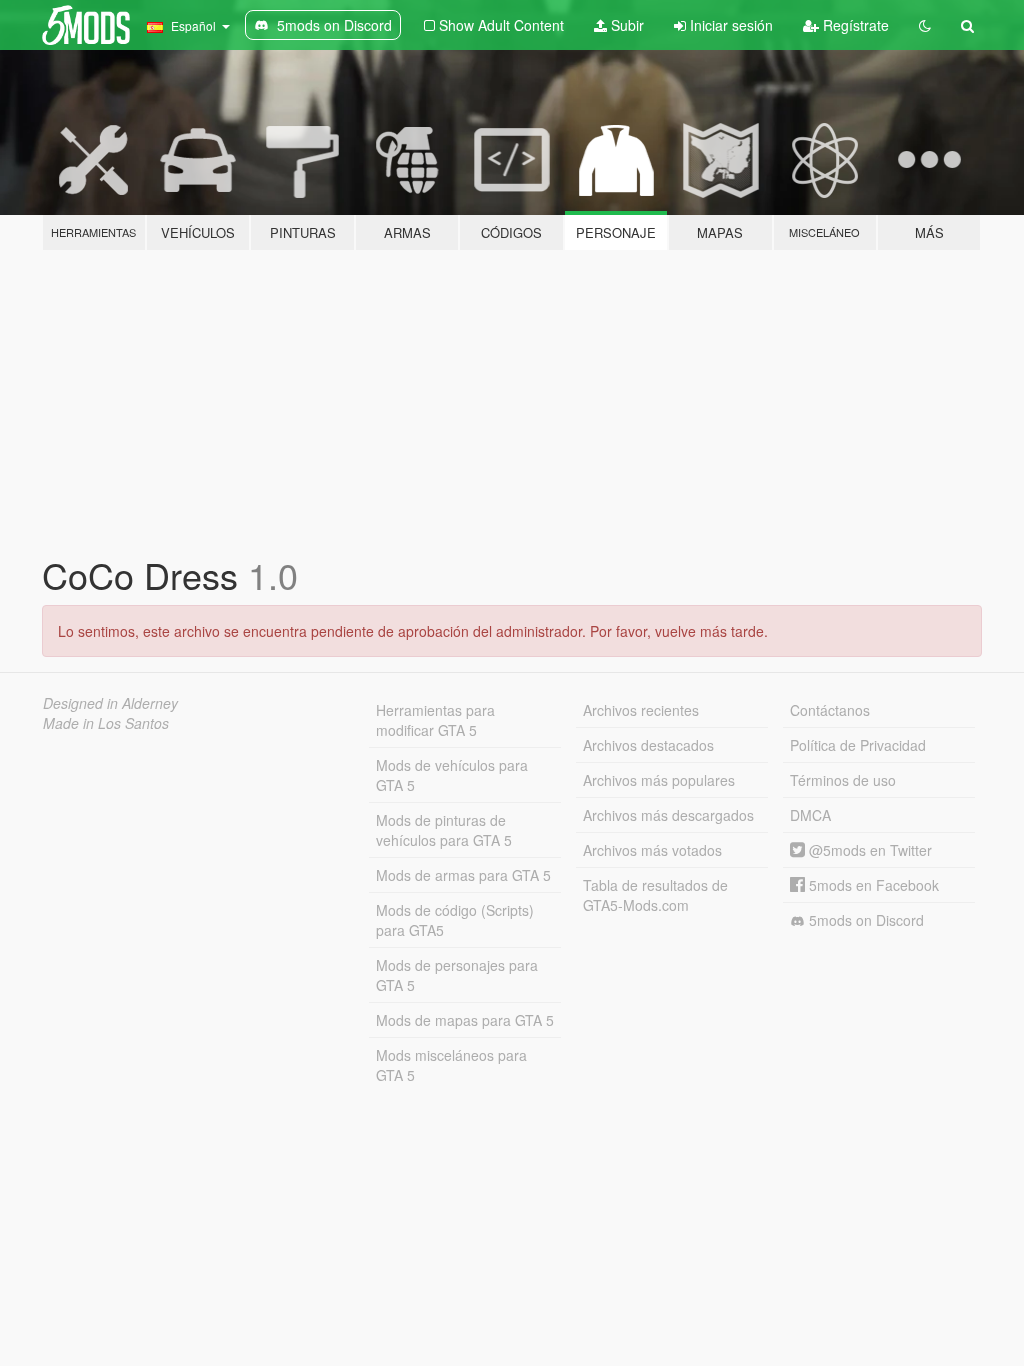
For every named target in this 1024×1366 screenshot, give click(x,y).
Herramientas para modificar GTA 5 (435, 720)
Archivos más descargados (668, 815)
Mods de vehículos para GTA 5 (452, 775)
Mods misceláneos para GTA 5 (451, 1065)
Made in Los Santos (106, 723)
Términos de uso (843, 780)
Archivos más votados (652, 850)
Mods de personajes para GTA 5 (457, 975)
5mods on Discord (864, 920)
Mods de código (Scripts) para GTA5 (455, 920)
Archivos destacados (648, 745)
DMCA (810, 815)
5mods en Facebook (872, 885)
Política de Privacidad (858, 745)
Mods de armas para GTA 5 (463, 875)
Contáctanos (830, 710)
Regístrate (854, 25)
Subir (625, 25)
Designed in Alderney (110, 703)
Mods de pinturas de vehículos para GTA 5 (444, 830)
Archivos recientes (641, 710)
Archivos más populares (659, 780)
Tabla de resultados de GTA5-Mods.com (655, 895)
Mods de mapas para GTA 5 (465, 1020)
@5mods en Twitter (868, 850)
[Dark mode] (925, 25)
